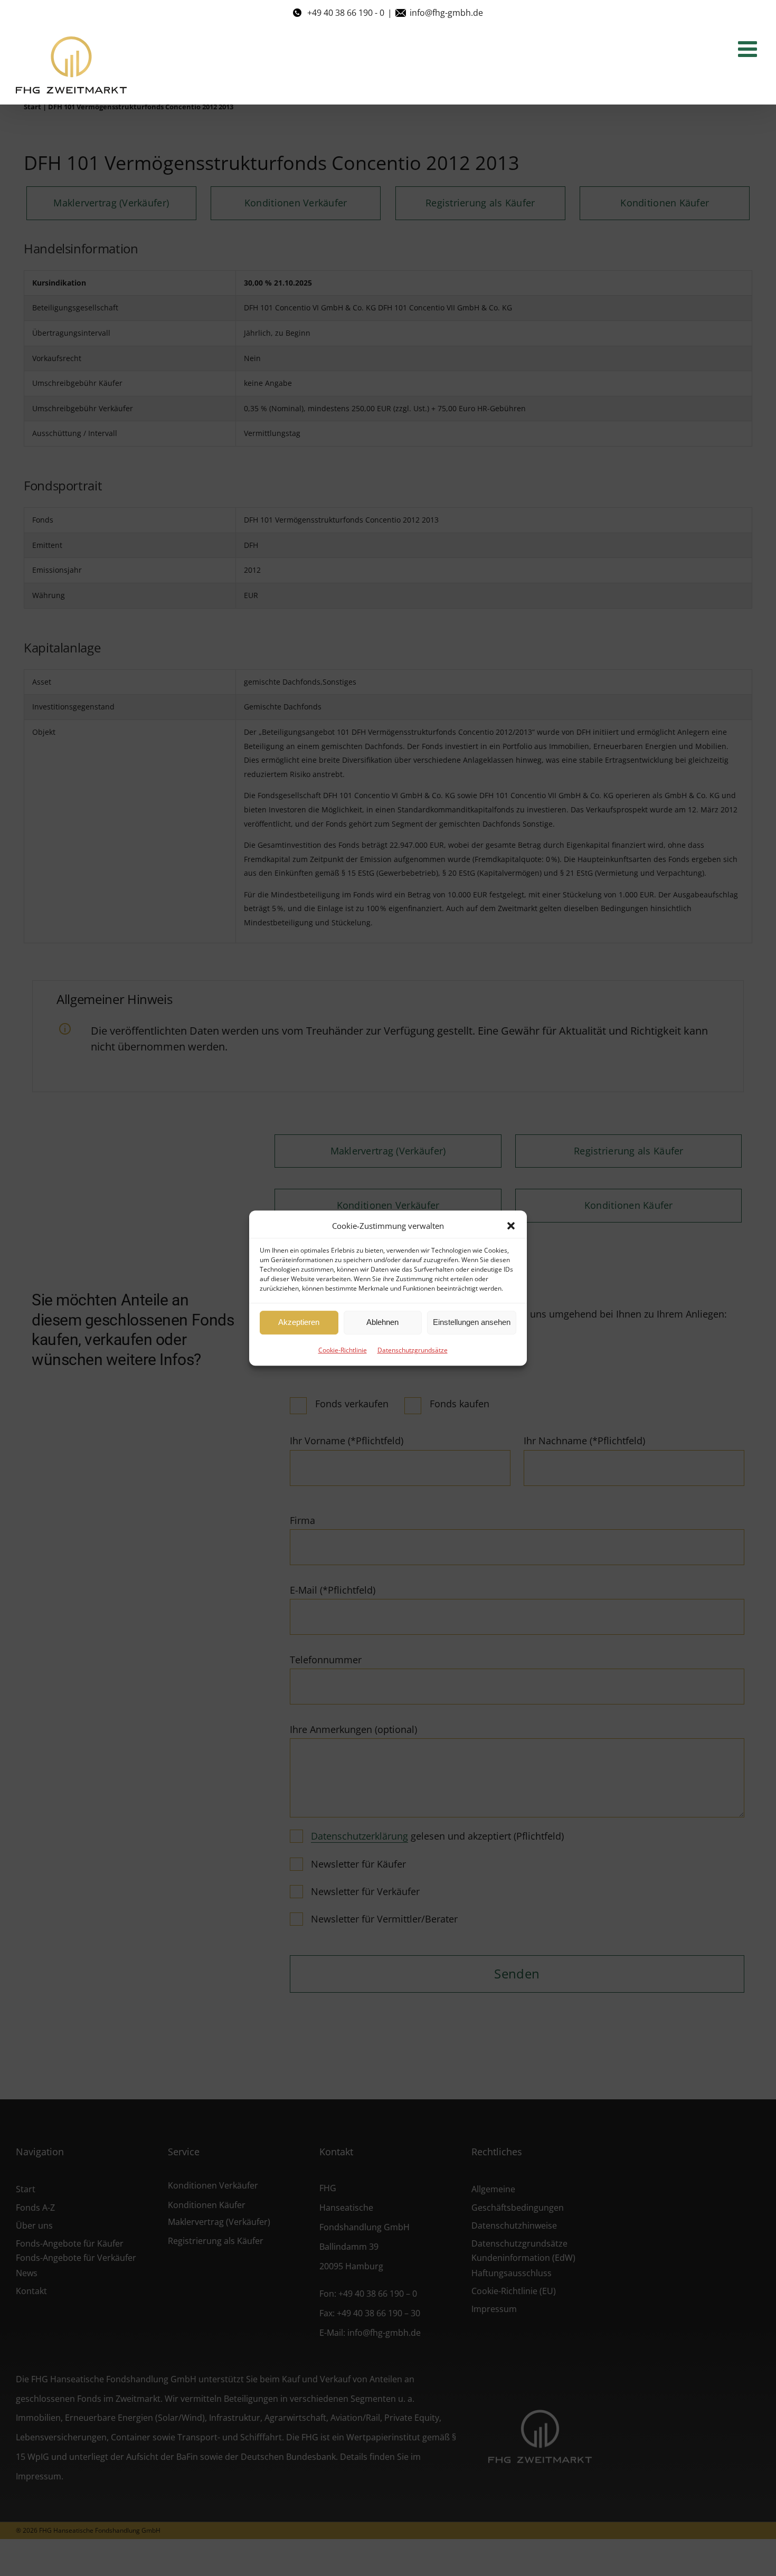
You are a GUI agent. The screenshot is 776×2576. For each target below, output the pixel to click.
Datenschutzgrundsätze (413, 1350)
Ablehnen (382, 1322)
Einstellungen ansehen (472, 1322)
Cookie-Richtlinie (343, 1350)
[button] (511, 1226)
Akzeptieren (299, 1322)
